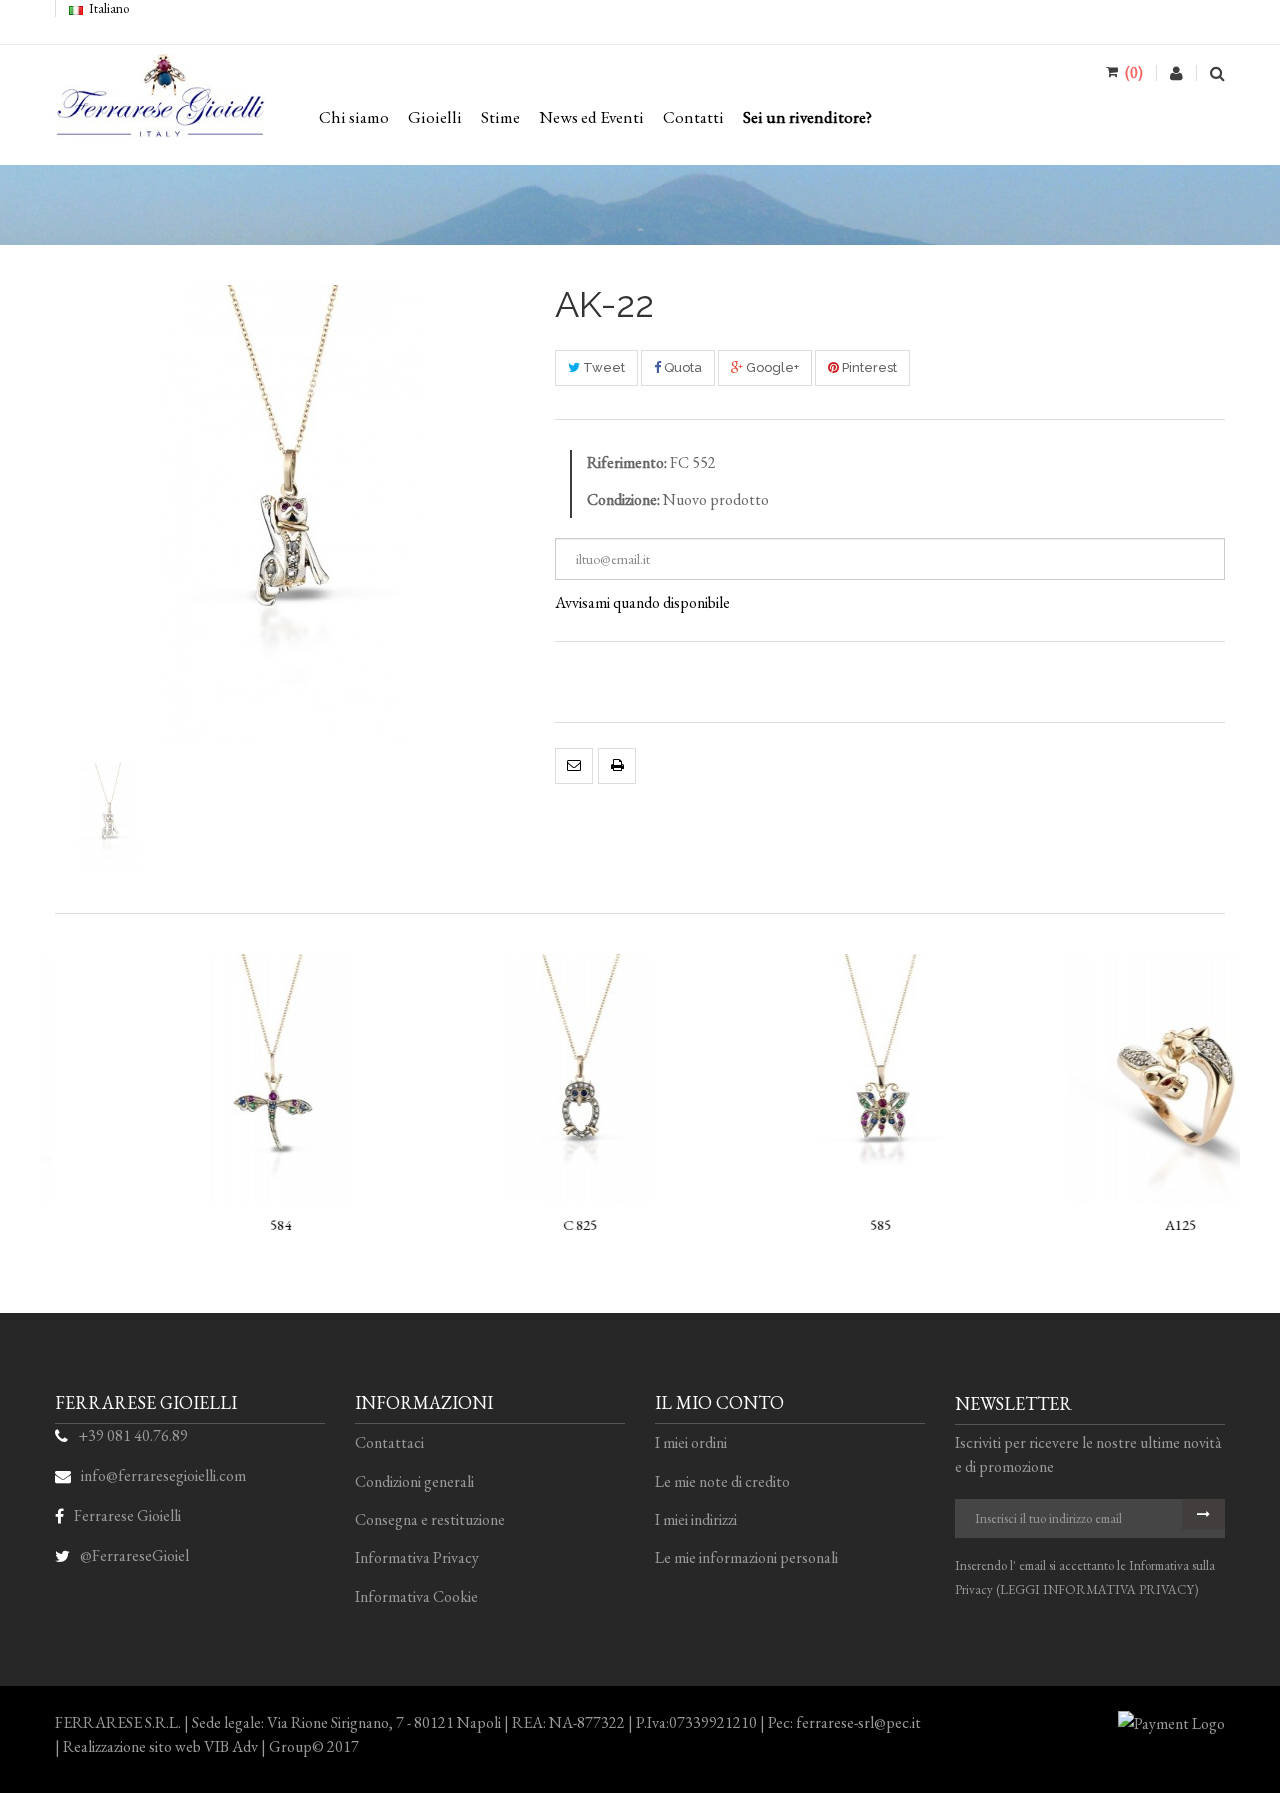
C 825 (490, 1224)
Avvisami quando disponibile (642, 602)
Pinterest (868, 367)
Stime (500, 117)
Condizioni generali (414, 1481)
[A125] (1090, 1079)
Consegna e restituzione (430, 1519)
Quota (681, 367)
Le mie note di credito (722, 1481)
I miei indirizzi (696, 1519)
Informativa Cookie (416, 1596)
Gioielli (435, 117)
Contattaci (389, 1442)
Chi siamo (354, 117)
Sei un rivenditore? (807, 117)
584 (190, 1224)
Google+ (771, 367)
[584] (190, 1079)
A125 (1090, 1224)
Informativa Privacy (417, 1557)
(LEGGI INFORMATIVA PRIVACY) (1097, 1589)
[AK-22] (110, 818)
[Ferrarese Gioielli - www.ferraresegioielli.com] (160, 104)
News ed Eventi (591, 117)
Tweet (602, 367)
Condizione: (623, 499)
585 (790, 1224)
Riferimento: (627, 462)
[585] (790, 1079)
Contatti (693, 117)
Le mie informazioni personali (746, 1557)
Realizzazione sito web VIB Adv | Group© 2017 (211, 1746)
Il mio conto (719, 1402)
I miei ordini (691, 1442)
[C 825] (490, 1079)
